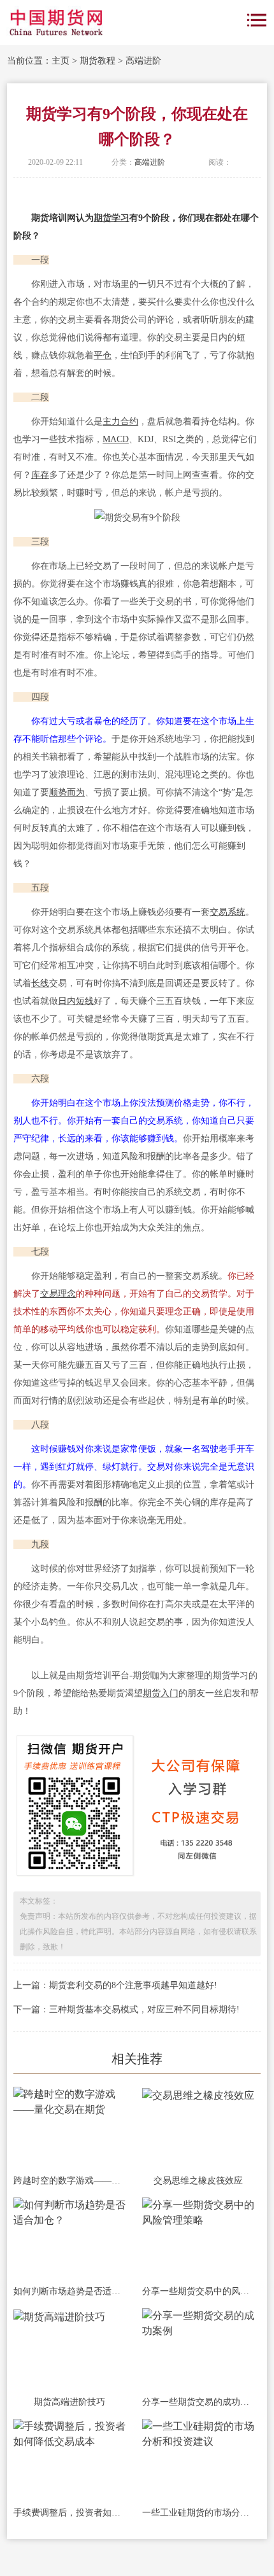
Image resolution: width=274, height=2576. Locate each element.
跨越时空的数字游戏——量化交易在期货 (69, 2181)
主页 (61, 61)
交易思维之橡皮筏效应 (198, 2181)
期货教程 (97, 61)
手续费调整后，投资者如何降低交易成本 (69, 2513)
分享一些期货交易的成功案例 (198, 2402)
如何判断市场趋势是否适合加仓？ (69, 2291)
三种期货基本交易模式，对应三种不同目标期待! (144, 2009)
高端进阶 (143, 61)
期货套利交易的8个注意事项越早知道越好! (133, 1985)
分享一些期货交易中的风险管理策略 (198, 2291)
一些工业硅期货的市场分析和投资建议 (198, 2513)
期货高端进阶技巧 (69, 2402)
